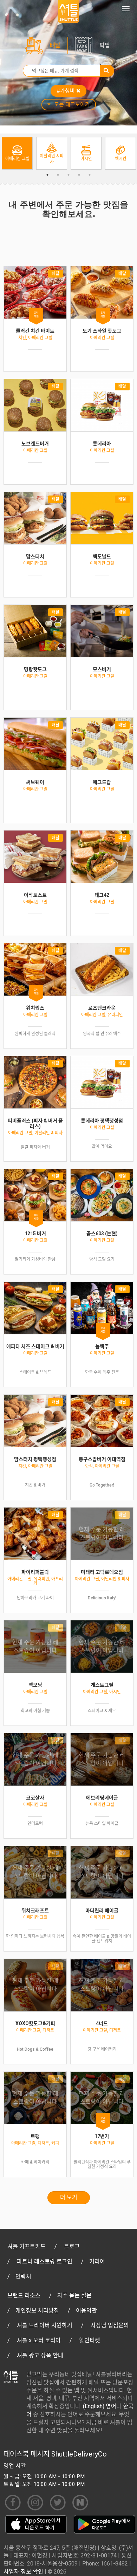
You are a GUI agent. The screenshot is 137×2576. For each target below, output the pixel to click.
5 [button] (90, 175)
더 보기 (69, 2197)
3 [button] (68, 175)
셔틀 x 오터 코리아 (39, 2340)
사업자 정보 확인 (23, 2572)
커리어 (97, 2261)
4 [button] (79, 175)
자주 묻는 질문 (74, 2295)
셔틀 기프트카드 (27, 2246)
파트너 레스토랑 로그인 (45, 2261)
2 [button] (58, 175)
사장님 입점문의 (110, 2325)
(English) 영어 (100, 2406)
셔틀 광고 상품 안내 (40, 2355)
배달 (55, 45)
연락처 (23, 2277)
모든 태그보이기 (72, 104)
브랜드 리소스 (24, 2295)
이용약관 (86, 2311)
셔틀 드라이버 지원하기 (45, 2325)
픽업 (105, 45)
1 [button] (47, 175)
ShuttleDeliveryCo (79, 2454)
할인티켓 (90, 2340)
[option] (17, 153)
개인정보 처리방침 (37, 2311)
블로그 (72, 2246)
